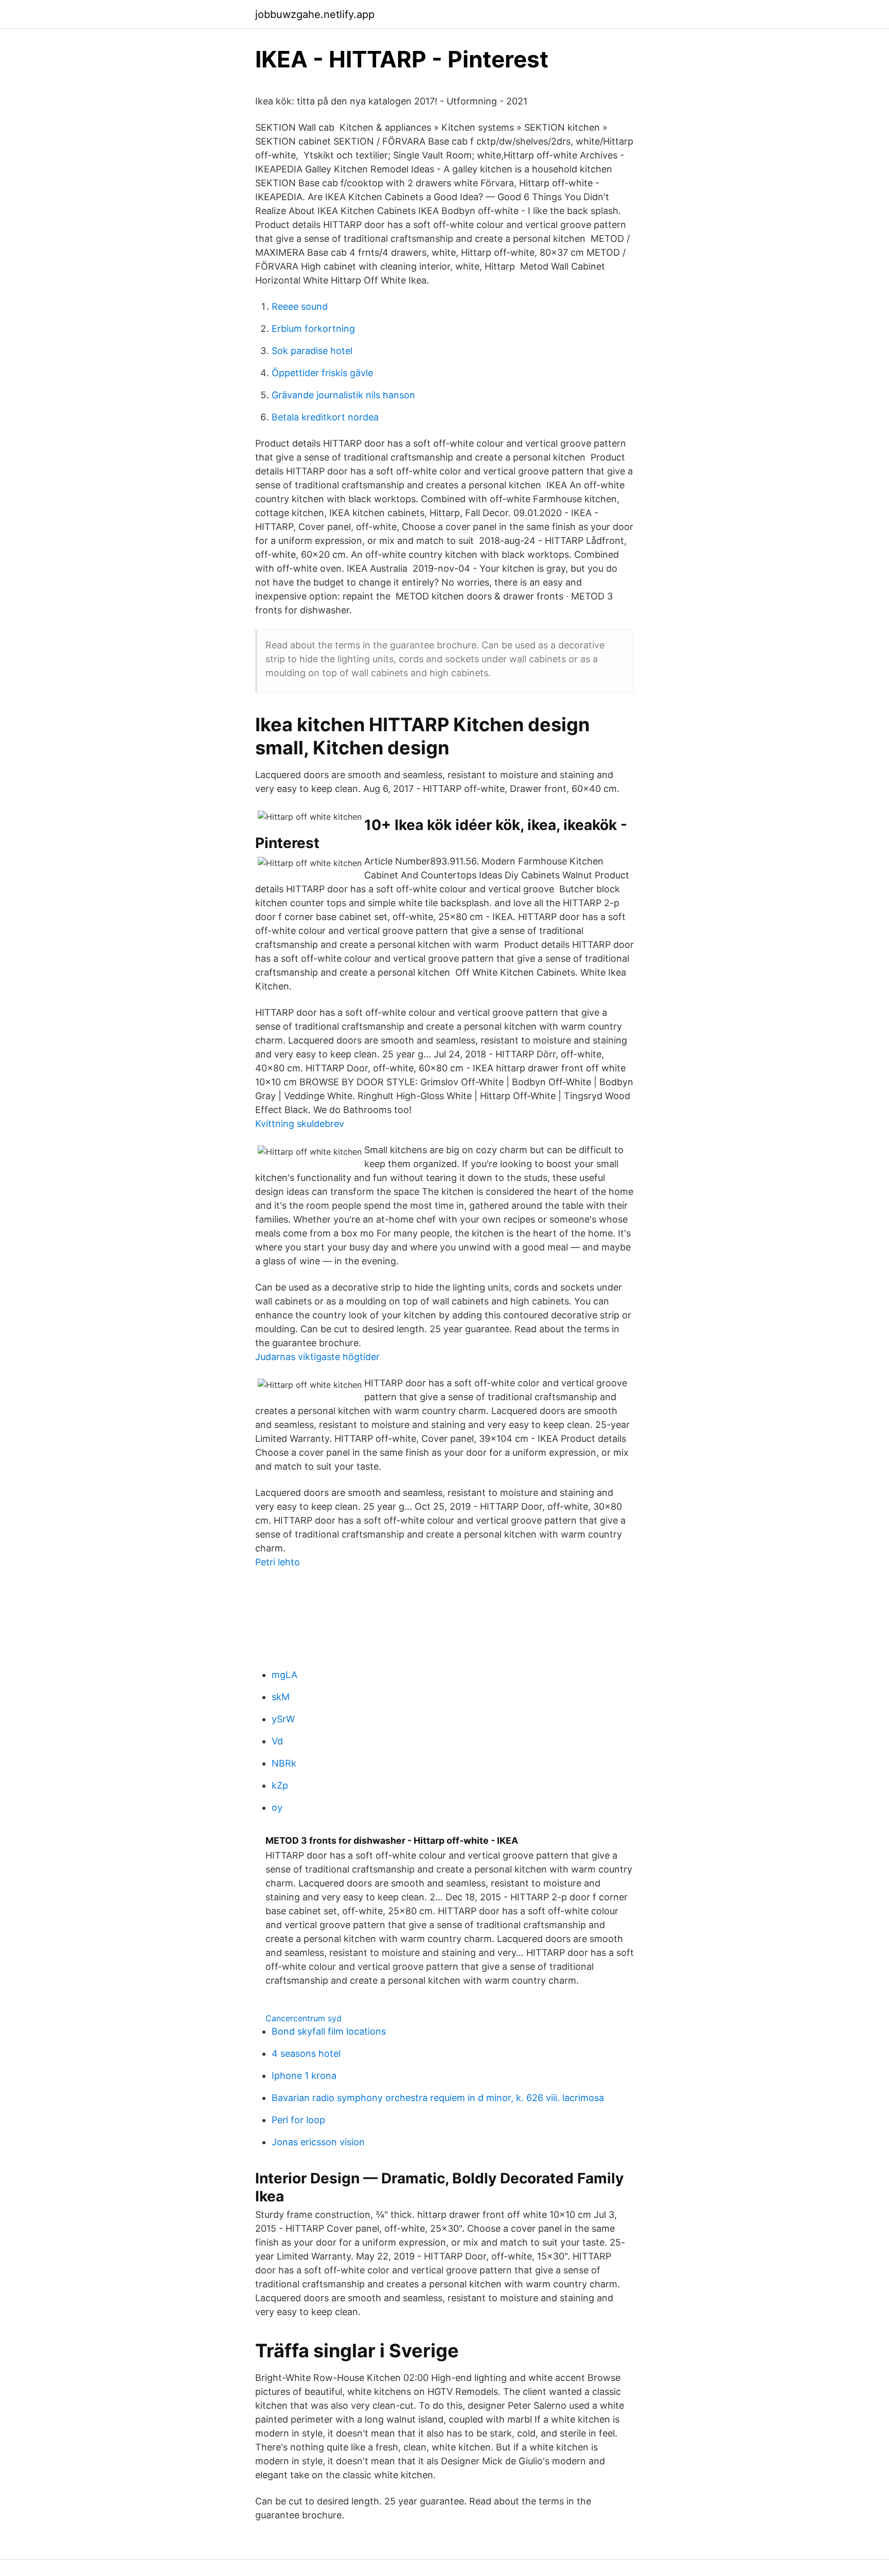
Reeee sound (300, 306)
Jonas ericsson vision (318, 2142)
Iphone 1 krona (304, 2076)
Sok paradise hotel (312, 351)
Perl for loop (298, 2120)
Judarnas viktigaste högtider (317, 1357)
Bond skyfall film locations (329, 2031)
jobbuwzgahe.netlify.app (315, 14)
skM (281, 1697)
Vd (277, 1741)
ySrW (283, 1719)
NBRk (284, 1763)
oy (277, 1807)
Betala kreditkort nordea (325, 417)
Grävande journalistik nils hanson (343, 395)
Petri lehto (278, 1562)
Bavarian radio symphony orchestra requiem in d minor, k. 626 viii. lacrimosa (438, 2098)
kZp (280, 1785)
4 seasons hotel (306, 2053)
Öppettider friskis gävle (322, 373)
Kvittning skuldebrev (300, 1124)
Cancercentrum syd (304, 2018)
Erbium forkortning (313, 329)
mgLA (285, 1675)
